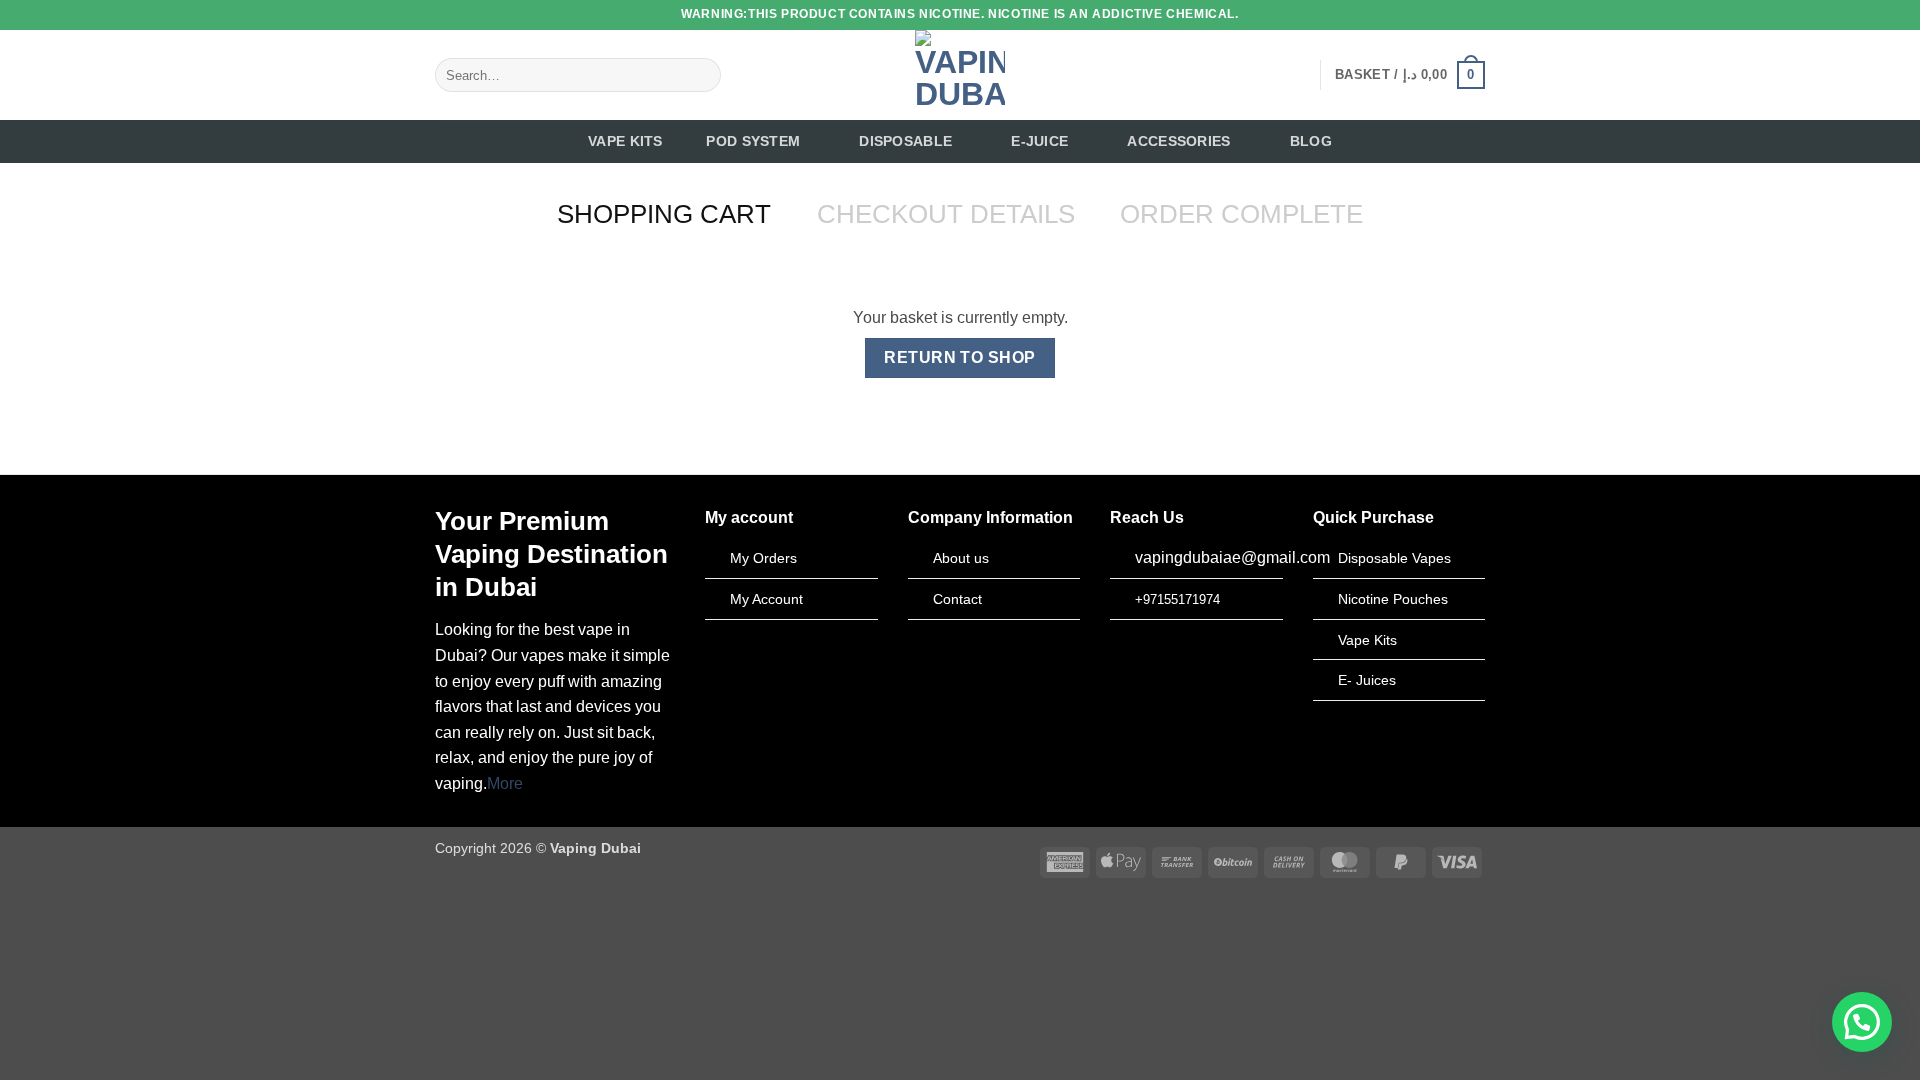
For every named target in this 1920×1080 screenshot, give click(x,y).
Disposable (905, 141)
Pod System (753, 141)
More (505, 783)
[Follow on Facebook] (1214, 75)
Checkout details (946, 214)
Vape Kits (625, 141)
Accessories (1178, 141)
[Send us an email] (1292, 75)
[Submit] (702, 75)
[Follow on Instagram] (1240, 75)
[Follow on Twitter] (1266, 75)
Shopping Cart (664, 214)
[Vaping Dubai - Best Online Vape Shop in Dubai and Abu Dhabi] (960, 75)
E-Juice (1039, 141)
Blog (1311, 141)
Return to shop (960, 357)
